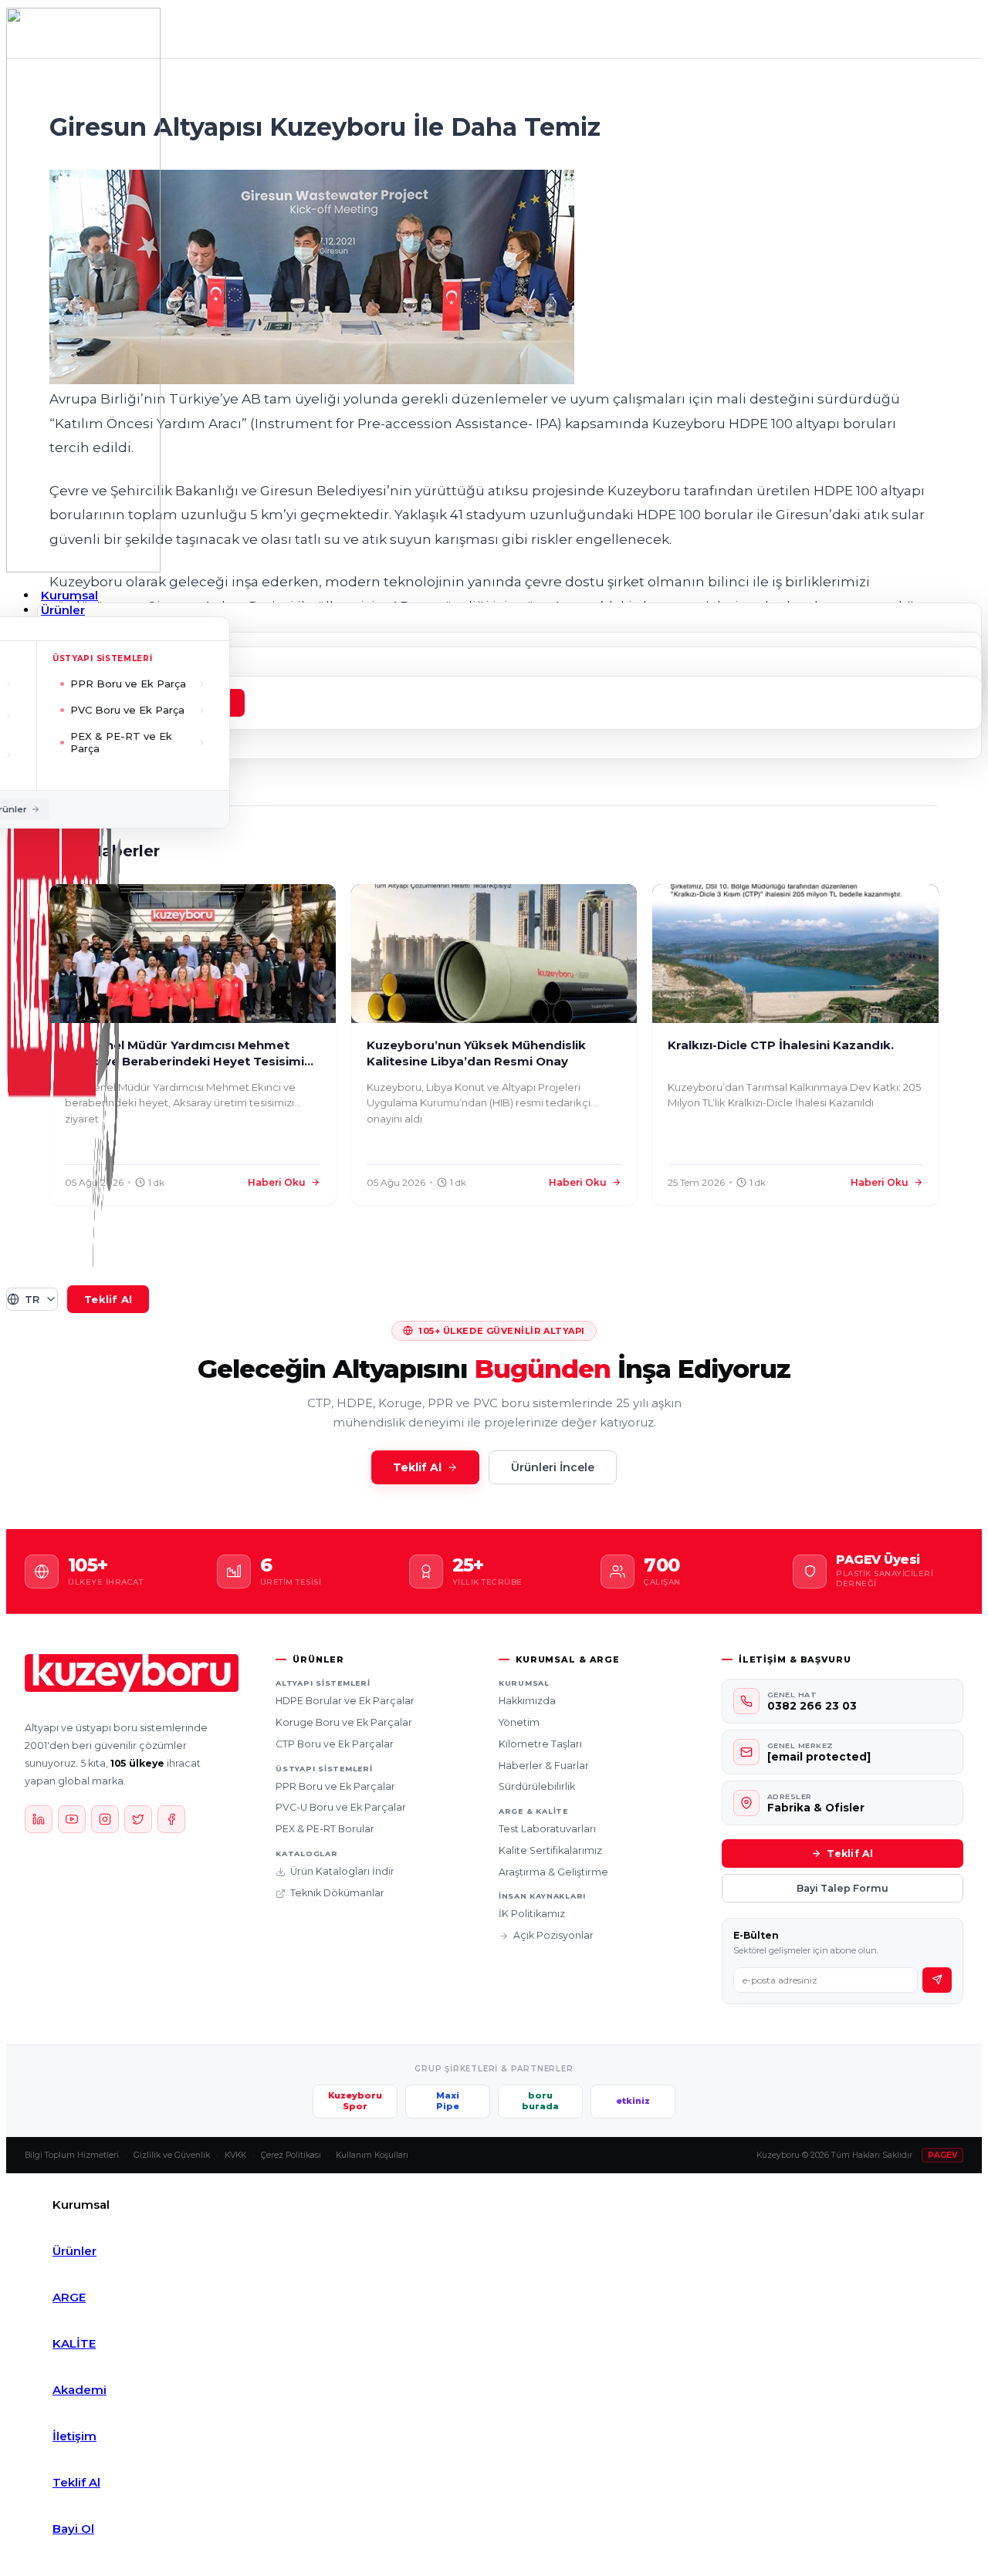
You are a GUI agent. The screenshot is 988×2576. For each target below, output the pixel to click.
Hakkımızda (527, 1701)
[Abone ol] (937, 1980)
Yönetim (519, 1722)
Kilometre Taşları (540, 1744)
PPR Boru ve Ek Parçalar (335, 1786)
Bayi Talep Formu (843, 1888)
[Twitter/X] (138, 1819)
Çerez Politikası (291, 2155)
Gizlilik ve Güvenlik (172, 2155)
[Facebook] (171, 1819)
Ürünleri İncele (553, 1467)
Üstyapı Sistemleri (103, 658)
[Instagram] (105, 1819)
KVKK (235, 2155)
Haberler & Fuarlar (544, 1766)
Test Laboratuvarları (547, 1829)
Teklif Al (417, 1467)
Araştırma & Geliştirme (553, 1872)
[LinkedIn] (39, 1819)
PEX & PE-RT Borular (325, 1829)
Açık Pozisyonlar (553, 1935)
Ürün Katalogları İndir (342, 1871)
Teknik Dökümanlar (337, 1893)
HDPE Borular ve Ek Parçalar (345, 1701)
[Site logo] (83, 568)
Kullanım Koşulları (372, 2155)
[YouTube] (72, 1819)
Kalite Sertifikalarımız (550, 1850)
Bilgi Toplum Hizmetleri (72, 2155)
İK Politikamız (532, 1914)
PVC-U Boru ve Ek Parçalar (341, 1807)
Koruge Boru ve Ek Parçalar (344, 1722)
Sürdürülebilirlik (537, 1786)
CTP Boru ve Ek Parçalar (335, 1744)
